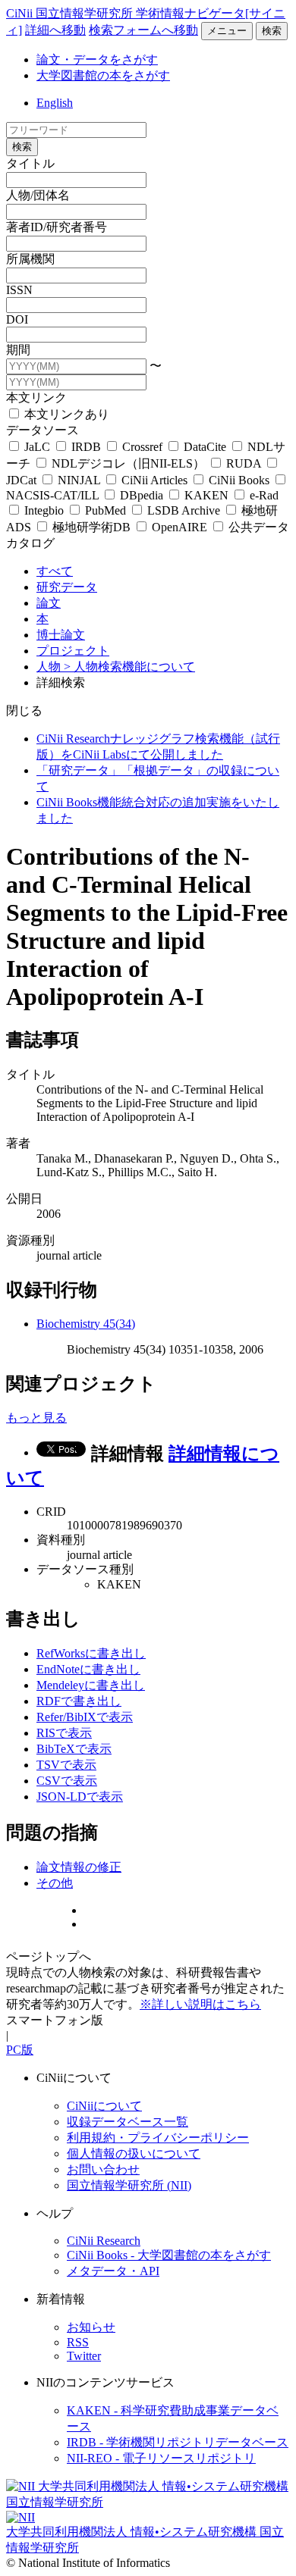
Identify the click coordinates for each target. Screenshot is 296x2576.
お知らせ (91, 2327)
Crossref (142, 447)
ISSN (19, 290)
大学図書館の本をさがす (103, 75)
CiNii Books (239, 480)
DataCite (205, 447)
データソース (43, 430)
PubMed (105, 510)
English (55, 103)
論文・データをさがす (97, 59)
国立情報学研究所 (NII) (129, 2185)
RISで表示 (64, 1733)
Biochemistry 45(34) (86, 1324)
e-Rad (263, 495)
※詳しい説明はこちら (200, 2004)
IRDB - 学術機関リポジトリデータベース (178, 2442)
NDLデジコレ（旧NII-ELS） (128, 463)
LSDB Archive (184, 510)
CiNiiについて (104, 2106)
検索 (272, 31)
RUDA (244, 463)
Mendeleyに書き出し (91, 1685)
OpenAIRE (179, 527)
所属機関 (30, 259)
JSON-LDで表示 (80, 1797)
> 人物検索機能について (129, 667)
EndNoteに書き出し (88, 1669)
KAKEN (206, 495)
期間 (18, 350)
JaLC (37, 447)
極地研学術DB (91, 527)
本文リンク (36, 398)
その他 (55, 1883)
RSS (78, 2342)
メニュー (227, 31)
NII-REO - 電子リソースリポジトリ (161, 2458)
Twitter (84, 2356)
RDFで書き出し (79, 1701)
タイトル (30, 163)
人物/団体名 (38, 195)
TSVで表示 (66, 1765)
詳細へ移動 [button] (55, 30)
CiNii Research (104, 2241)
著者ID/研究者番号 (57, 227)
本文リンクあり (65, 414)
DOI (17, 319)
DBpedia (142, 495)
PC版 (20, 2050)
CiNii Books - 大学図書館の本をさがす (169, 2255)
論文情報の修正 (79, 1867)
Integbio (44, 510)
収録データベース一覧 (128, 2122)
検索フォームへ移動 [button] (143, 30)
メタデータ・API (113, 2271)
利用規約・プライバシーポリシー (158, 2138)
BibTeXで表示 (74, 1749)
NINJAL (79, 480)
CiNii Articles (154, 480)
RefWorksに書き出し (91, 1653)
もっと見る (36, 1418)
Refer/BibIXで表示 (85, 1717)
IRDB (86, 447)
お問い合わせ (103, 2169)
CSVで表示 (67, 1781)
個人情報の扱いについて (134, 2153)
